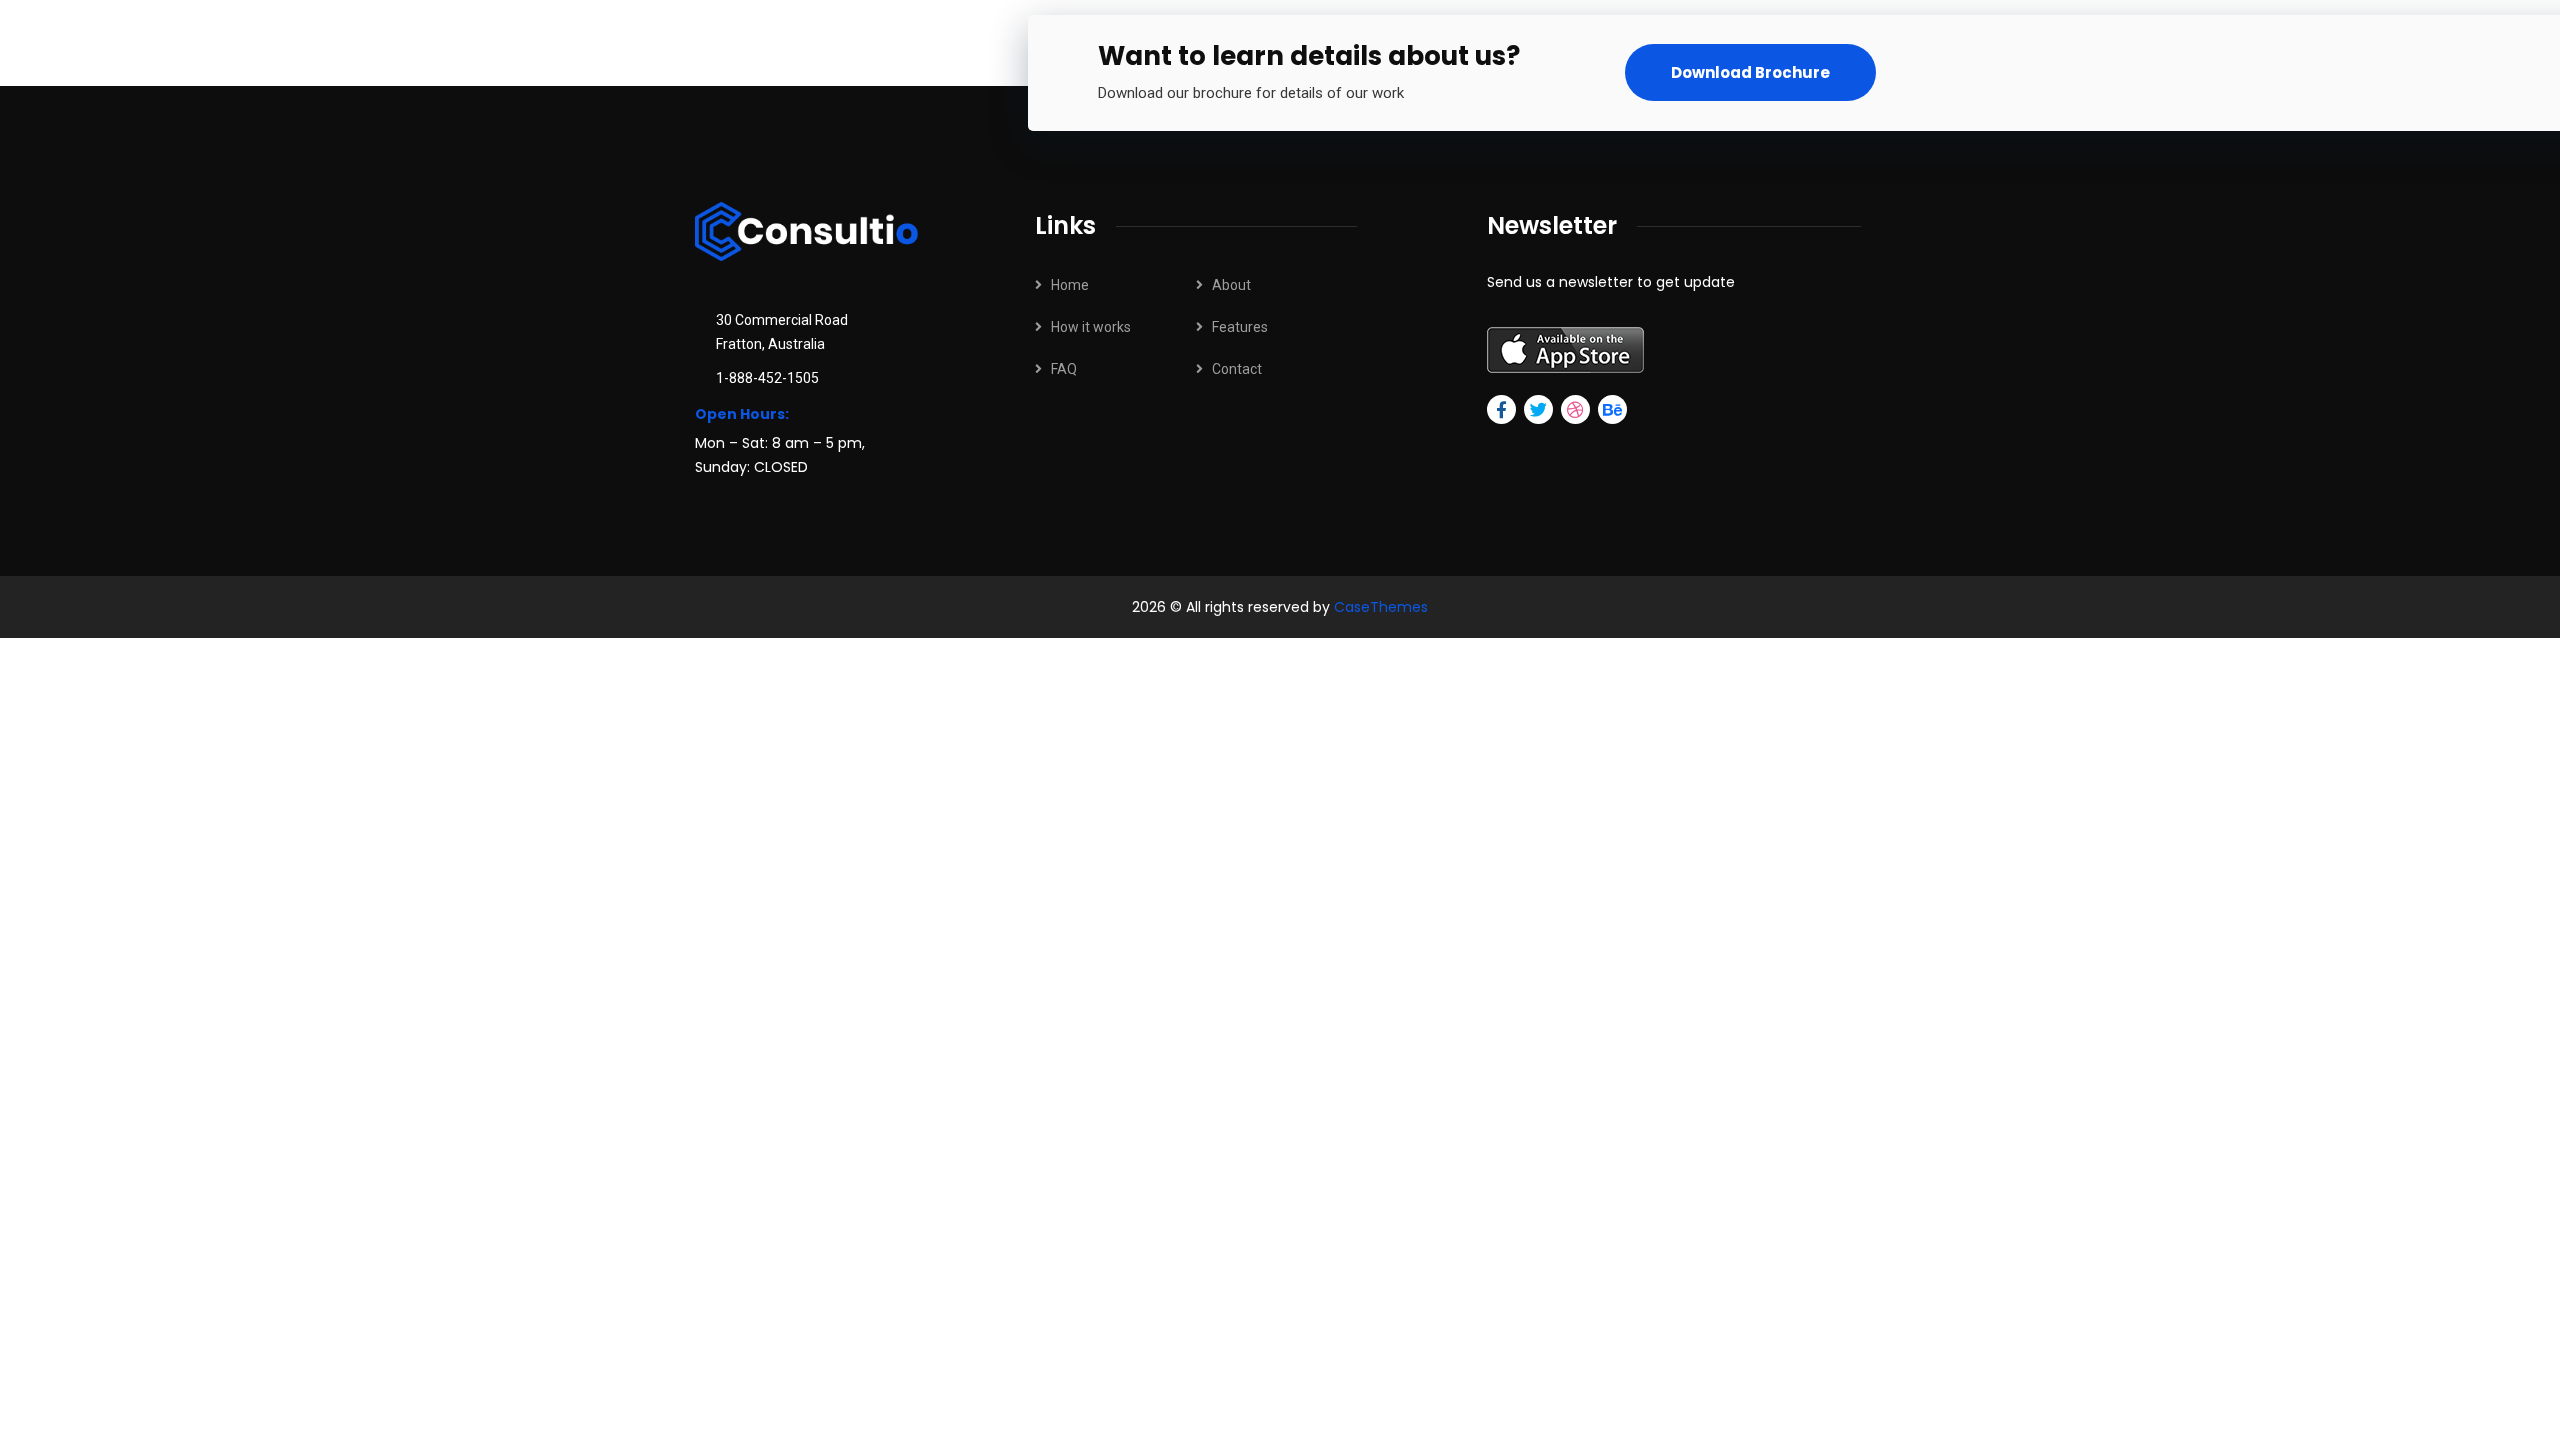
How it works (1091, 327)
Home (1070, 285)
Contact (1237, 369)
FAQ (1064, 369)
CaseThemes (1381, 607)
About (1231, 285)
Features (1240, 327)
